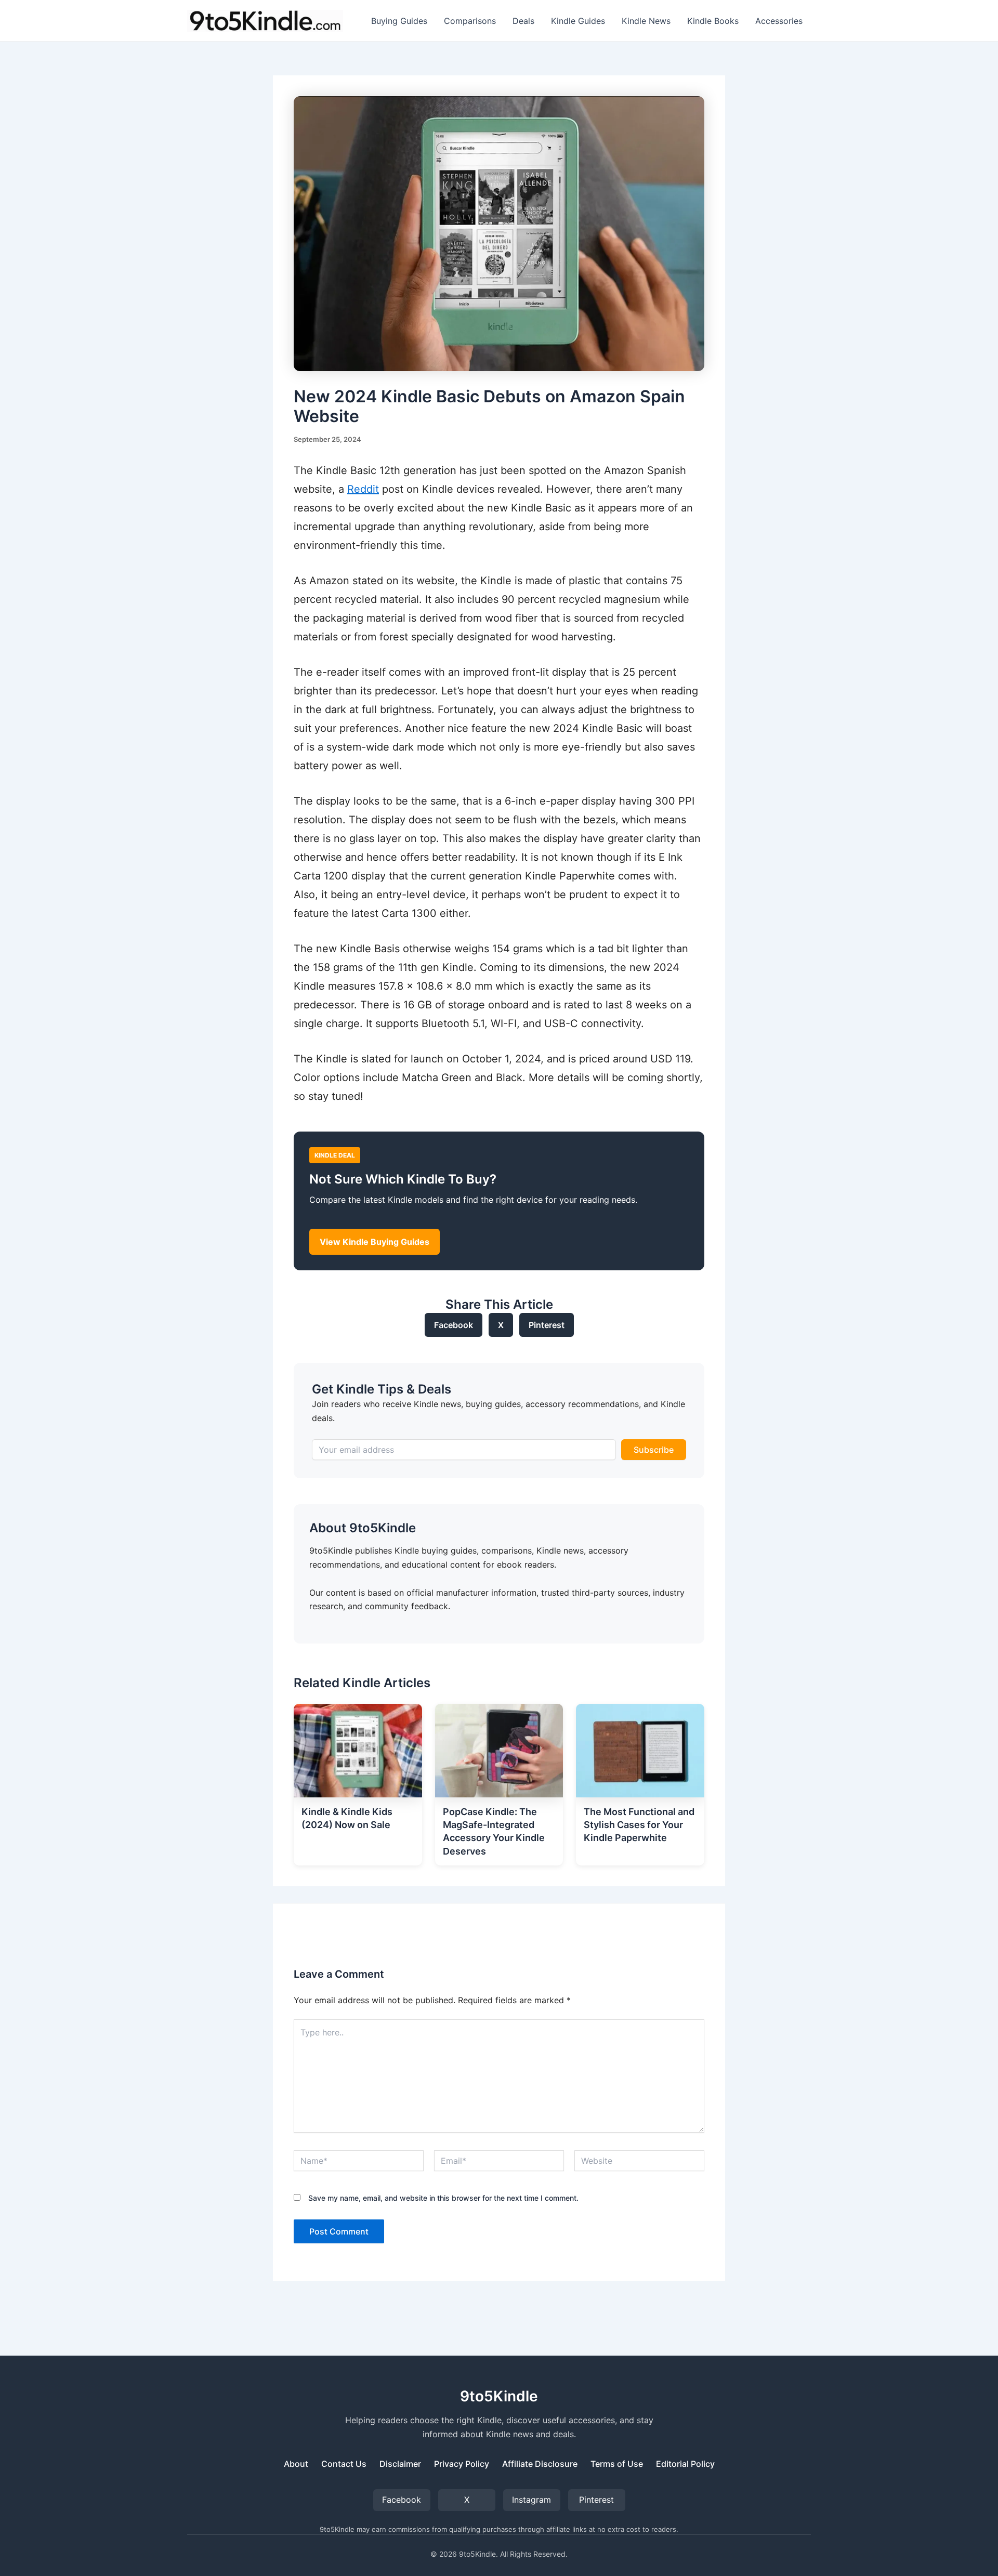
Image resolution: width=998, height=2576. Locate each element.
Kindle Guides (578, 21)
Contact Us (344, 2464)
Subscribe (654, 1450)
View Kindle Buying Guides (375, 1242)
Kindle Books (713, 21)
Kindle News (646, 21)
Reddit (363, 489)
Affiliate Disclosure (540, 2464)
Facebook (454, 1325)
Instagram (531, 2500)
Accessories (779, 21)
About (296, 2464)
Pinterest (547, 1325)
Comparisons (470, 21)
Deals (523, 21)
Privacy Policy (462, 2464)
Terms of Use (617, 2464)
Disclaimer (400, 2464)
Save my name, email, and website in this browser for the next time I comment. (443, 2198)
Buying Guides (399, 21)
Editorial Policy (685, 2464)
